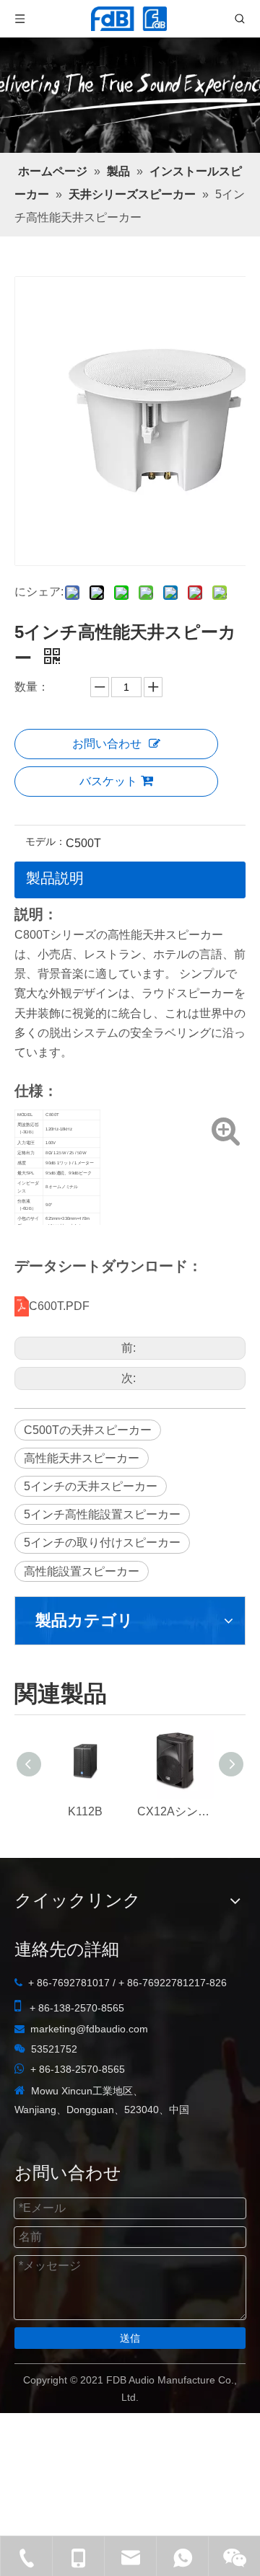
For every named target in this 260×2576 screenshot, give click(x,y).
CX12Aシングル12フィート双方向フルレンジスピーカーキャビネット (175, 1811)
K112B (85, 1811)
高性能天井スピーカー (82, 1458)
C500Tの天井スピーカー (88, 1430)
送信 (130, 2338)
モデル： (45, 842)
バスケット (108, 781)
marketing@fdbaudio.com (89, 2029)
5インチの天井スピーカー (91, 1486)
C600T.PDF (59, 1306)
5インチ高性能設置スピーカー (102, 1514)
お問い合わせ (107, 744)
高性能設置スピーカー (82, 1571)
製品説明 (55, 878)
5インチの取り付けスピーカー (102, 1542)
